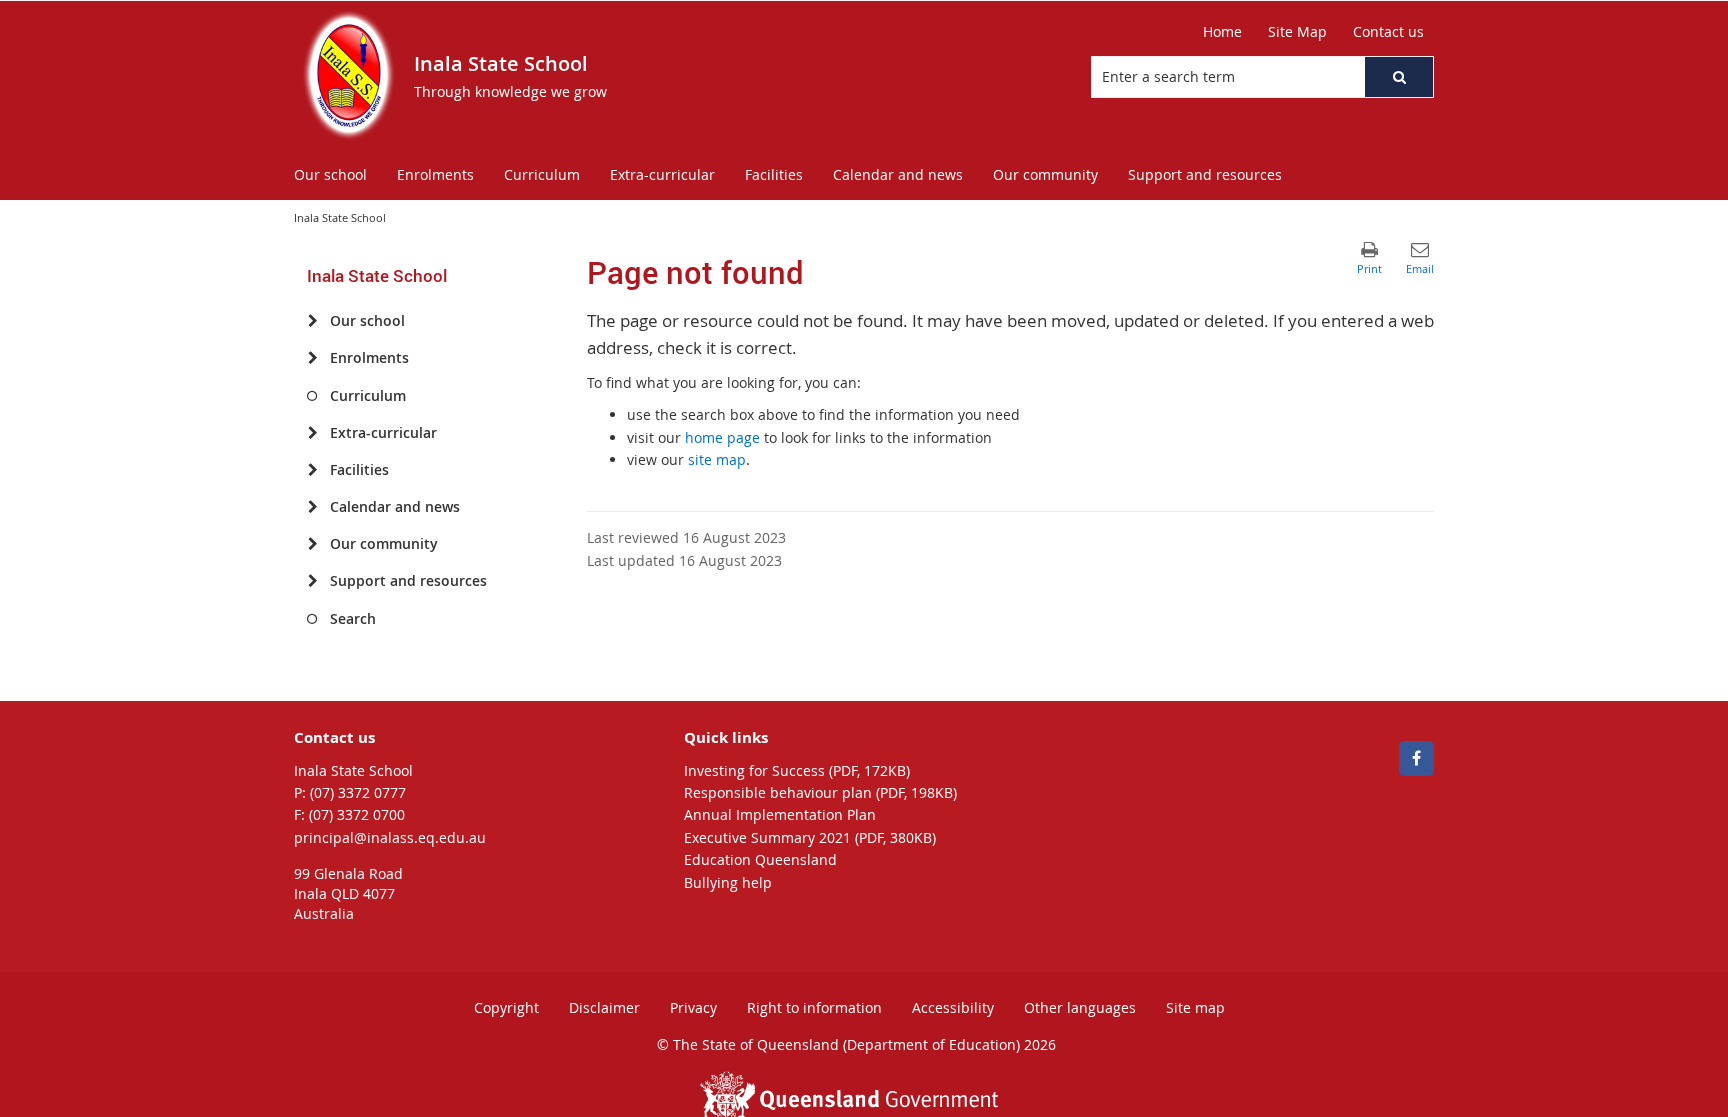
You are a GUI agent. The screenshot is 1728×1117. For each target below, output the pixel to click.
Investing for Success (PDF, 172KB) (797, 770)
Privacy (693, 1007)
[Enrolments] (312, 358)
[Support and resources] (312, 581)
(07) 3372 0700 (357, 814)
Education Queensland (760, 859)
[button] (1399, 77)
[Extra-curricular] (312, 433)
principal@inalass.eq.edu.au (390, 837)
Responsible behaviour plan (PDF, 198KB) (820, 792)
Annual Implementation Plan (780, 814)
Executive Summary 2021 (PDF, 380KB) (810, 837)
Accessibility (953, 1007)
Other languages (1080, 1007)
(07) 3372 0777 (358, 792)
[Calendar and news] (312, 507)
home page (722, 437)
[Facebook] (1416, 758)
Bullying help (728, 882)
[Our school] (312, 321)
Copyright (506, 1007)
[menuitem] (330, 175)
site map (717, 459)
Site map (1195, 1007)
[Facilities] (312, 470)
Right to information (814, 1007)
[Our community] (312, 544)
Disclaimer (604, 1007)
